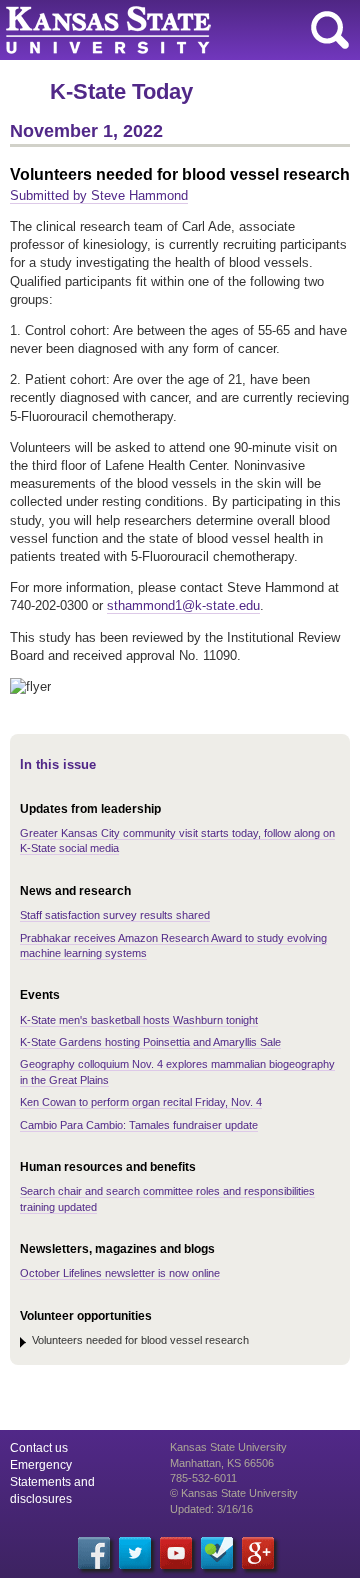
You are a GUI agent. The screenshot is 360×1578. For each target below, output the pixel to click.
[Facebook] (94, 1553)
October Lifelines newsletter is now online (120, 1273)
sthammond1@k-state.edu (183, 605)
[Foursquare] (217, 1553)
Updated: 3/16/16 (211, 1509)
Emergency (41, 1465)
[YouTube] (176, 1553)
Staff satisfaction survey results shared (115, 915)
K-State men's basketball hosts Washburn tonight (139, 1020)
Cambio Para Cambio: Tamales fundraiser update (139, 1125)
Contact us (39, 1448)
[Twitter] (135, 1553)
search (330, 30)
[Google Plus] (258, 1553)
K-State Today (121, 91)
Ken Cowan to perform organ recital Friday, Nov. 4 (141, 1102)
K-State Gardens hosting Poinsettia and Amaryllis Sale (150, 1042)
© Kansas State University (234, 1493)
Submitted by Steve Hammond (99, 195)
